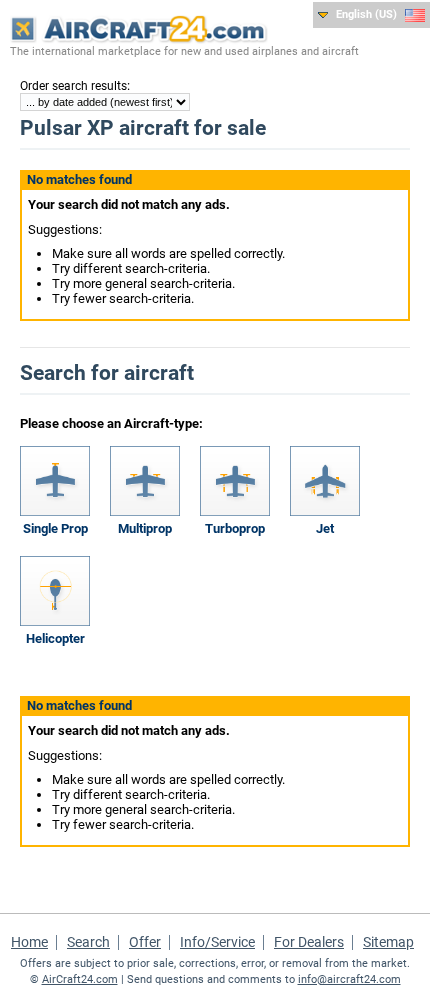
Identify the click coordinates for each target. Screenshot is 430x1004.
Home (29, 942)
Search (88, 942)
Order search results (73, 86)
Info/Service (217, 942)
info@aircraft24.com (349, 979)
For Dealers (309, 942)
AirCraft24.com (80, 979)
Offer (145, 942)
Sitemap (388, 942)
